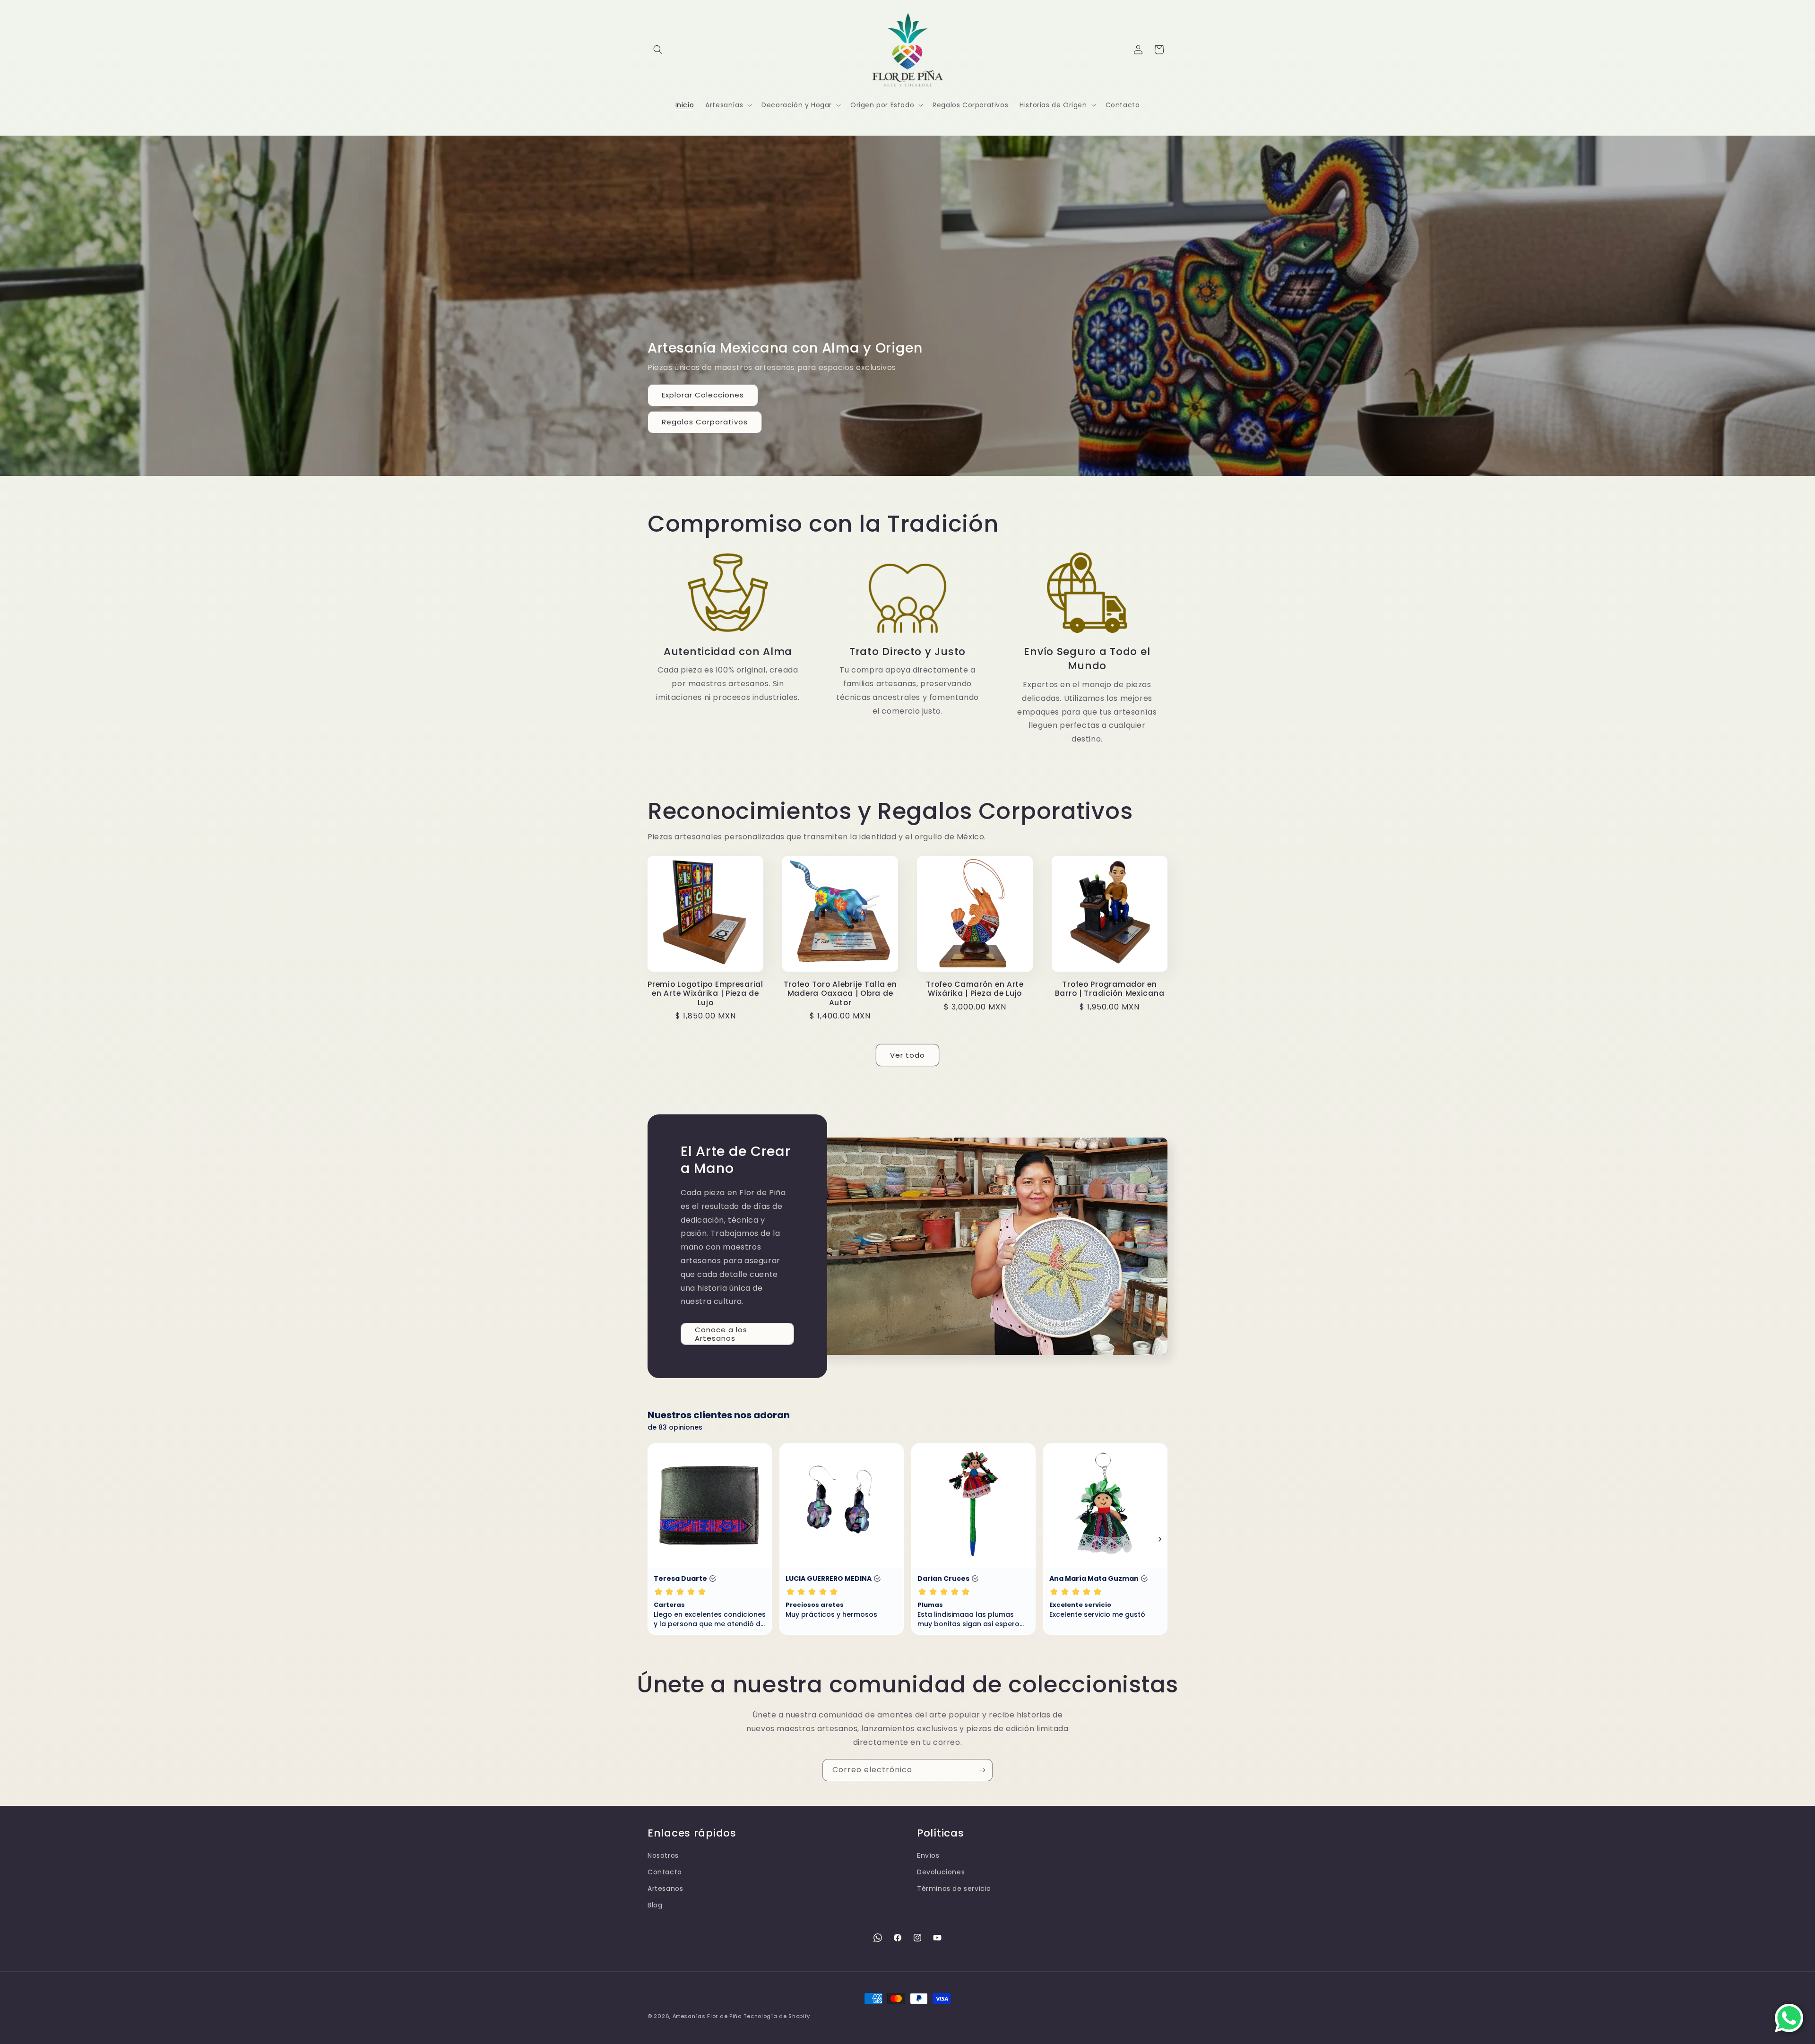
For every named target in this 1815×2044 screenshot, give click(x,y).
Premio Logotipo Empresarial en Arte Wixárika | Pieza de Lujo (705, 993)
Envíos (928, 1855)
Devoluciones (941, 1872)
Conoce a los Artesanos (721, 1334)
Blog (655, 1905)
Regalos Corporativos (705, 422)
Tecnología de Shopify (777, 2016)
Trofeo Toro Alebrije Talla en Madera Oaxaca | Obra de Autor (840, 993)
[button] (658, 50)
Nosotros (663, 1855)
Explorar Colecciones (703, 395)
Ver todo (907, 1055)
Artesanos (665, 1889)
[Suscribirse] (982, 1770)
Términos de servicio (954, 1889)
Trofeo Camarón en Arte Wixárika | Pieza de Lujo (975, 989)
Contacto (665, 1872)
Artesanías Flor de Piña (707, 2016)
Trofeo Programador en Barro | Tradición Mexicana (1110, 989)
